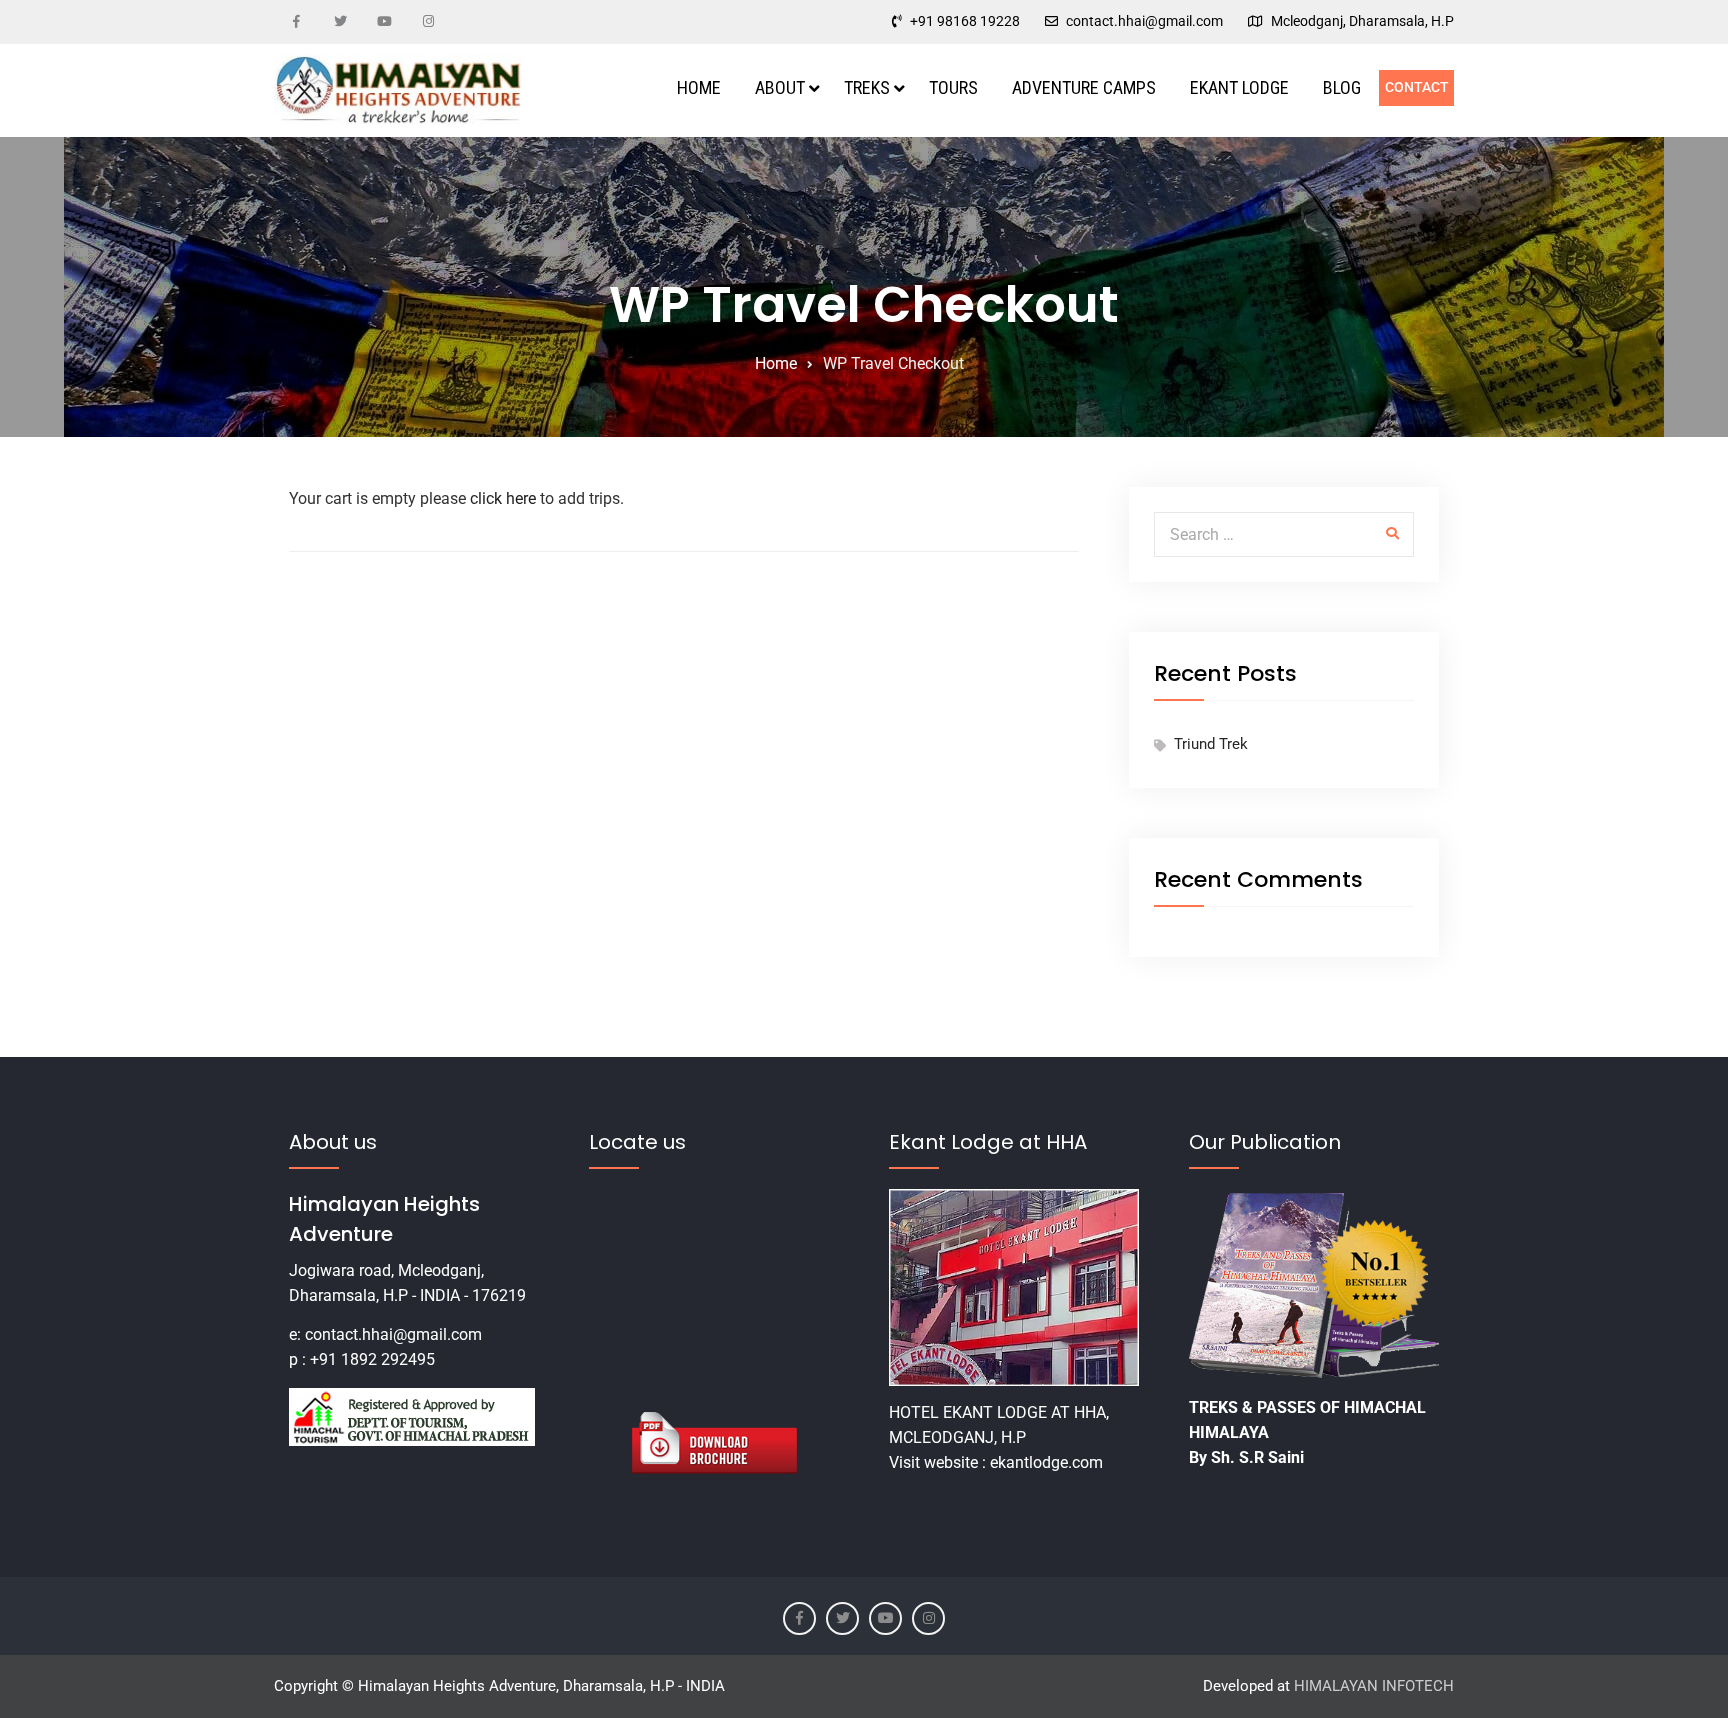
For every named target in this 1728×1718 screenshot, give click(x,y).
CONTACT (1417, 87)
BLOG (1342, 87)
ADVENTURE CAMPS (1084, 87)
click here (505, 498)
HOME (699, 87)
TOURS (953, 87)
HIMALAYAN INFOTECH (1374, 1686)
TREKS (867, 87)
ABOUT (780, 87)
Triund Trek (1211, 744)
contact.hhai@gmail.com (1144, 21)
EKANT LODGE (1239, 87)
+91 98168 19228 (965, 21)
